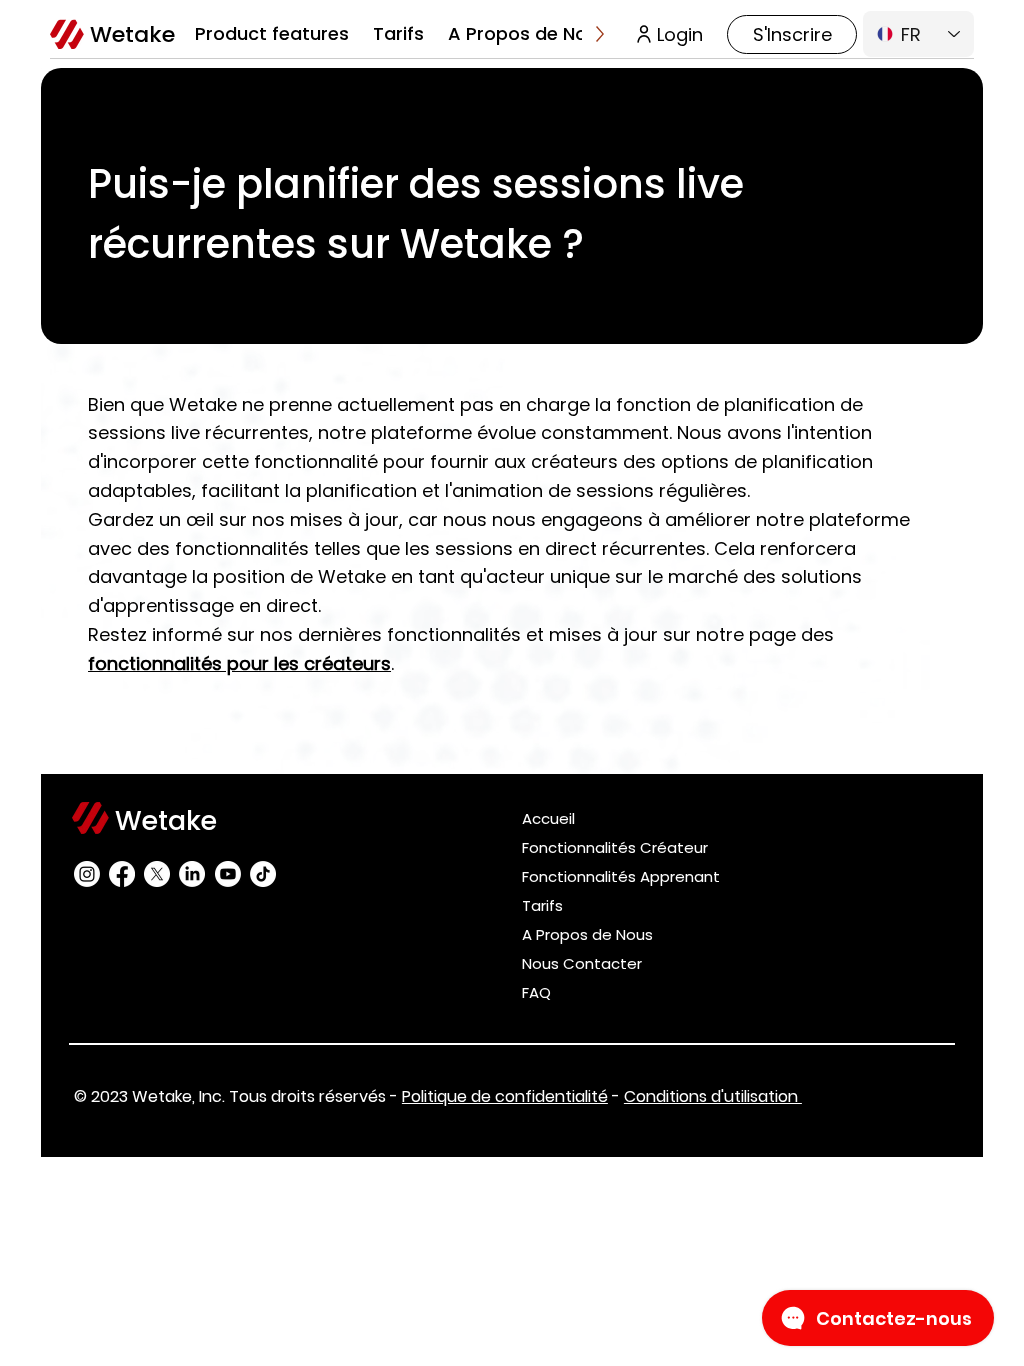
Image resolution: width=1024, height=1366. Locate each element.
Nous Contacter (582, 963)
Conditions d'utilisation (713, 1096)
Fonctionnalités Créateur (615, 847)
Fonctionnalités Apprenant (621, 876)
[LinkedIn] (192, 874)
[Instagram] (87, 874)
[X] (157, 874)
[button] (272, 34)
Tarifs (542, 905)
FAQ (536, 992)
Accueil (548, 818)
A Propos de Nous (587, 934)
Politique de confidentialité (505, 1096)
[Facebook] (122, 874)
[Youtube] (228, 874)
